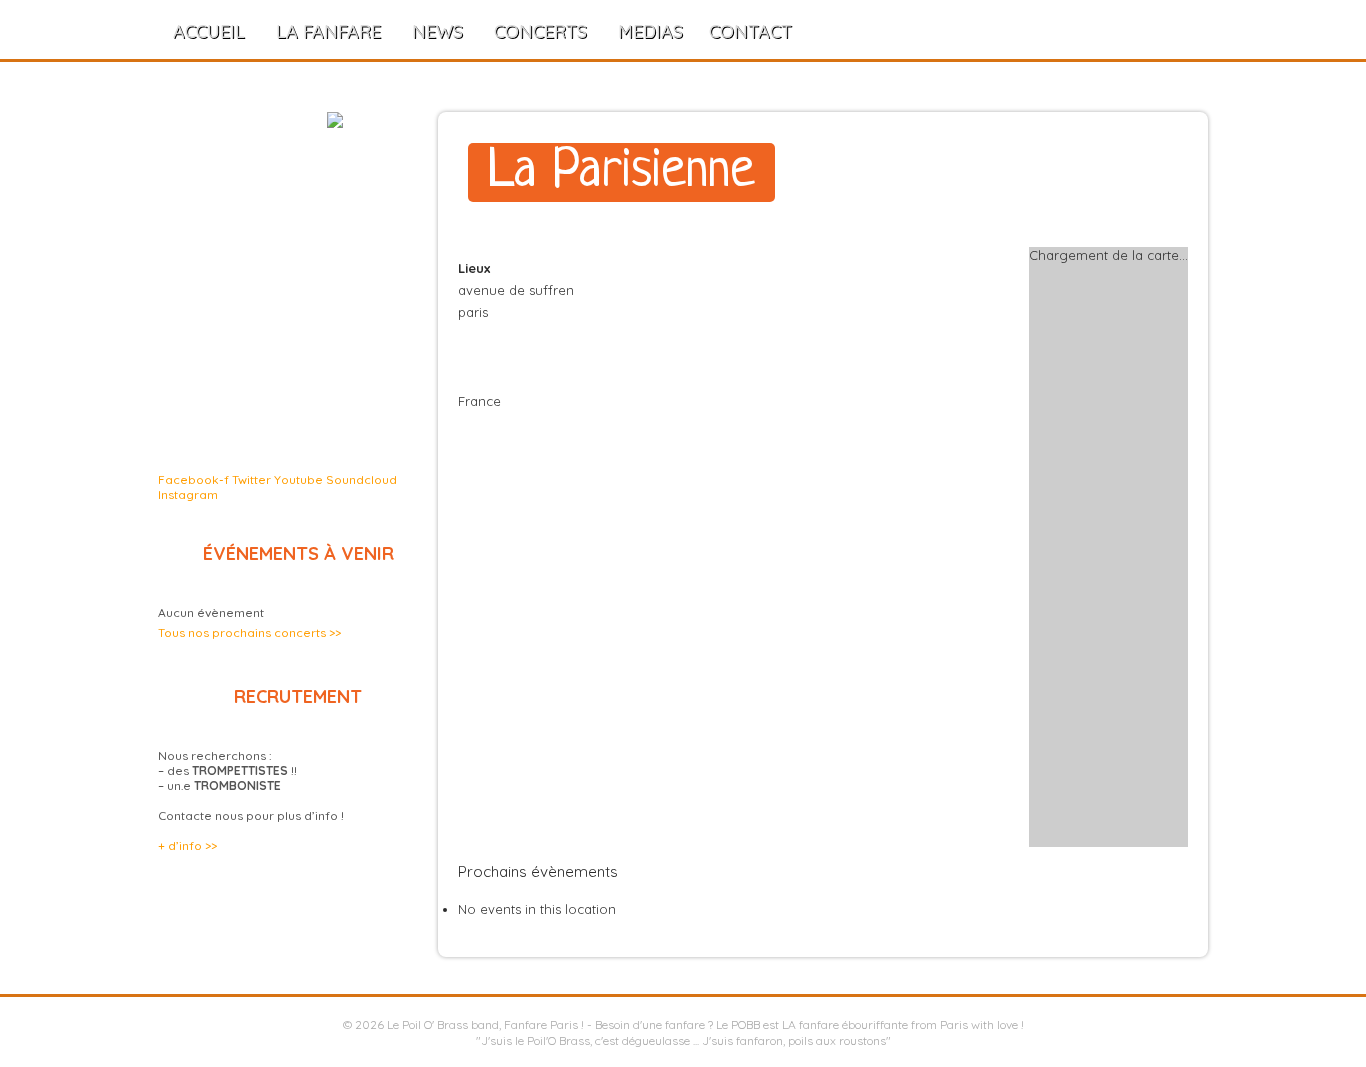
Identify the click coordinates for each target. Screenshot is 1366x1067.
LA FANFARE (328, 31)
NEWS (437, 31)
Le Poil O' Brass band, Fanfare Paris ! (485, 1024)
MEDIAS (650, 31)
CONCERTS (540, 31)
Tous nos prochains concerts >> (249, 632)
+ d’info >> (187, 845)
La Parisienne (621, 172)
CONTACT (750, 31)
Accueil (209, 31)
